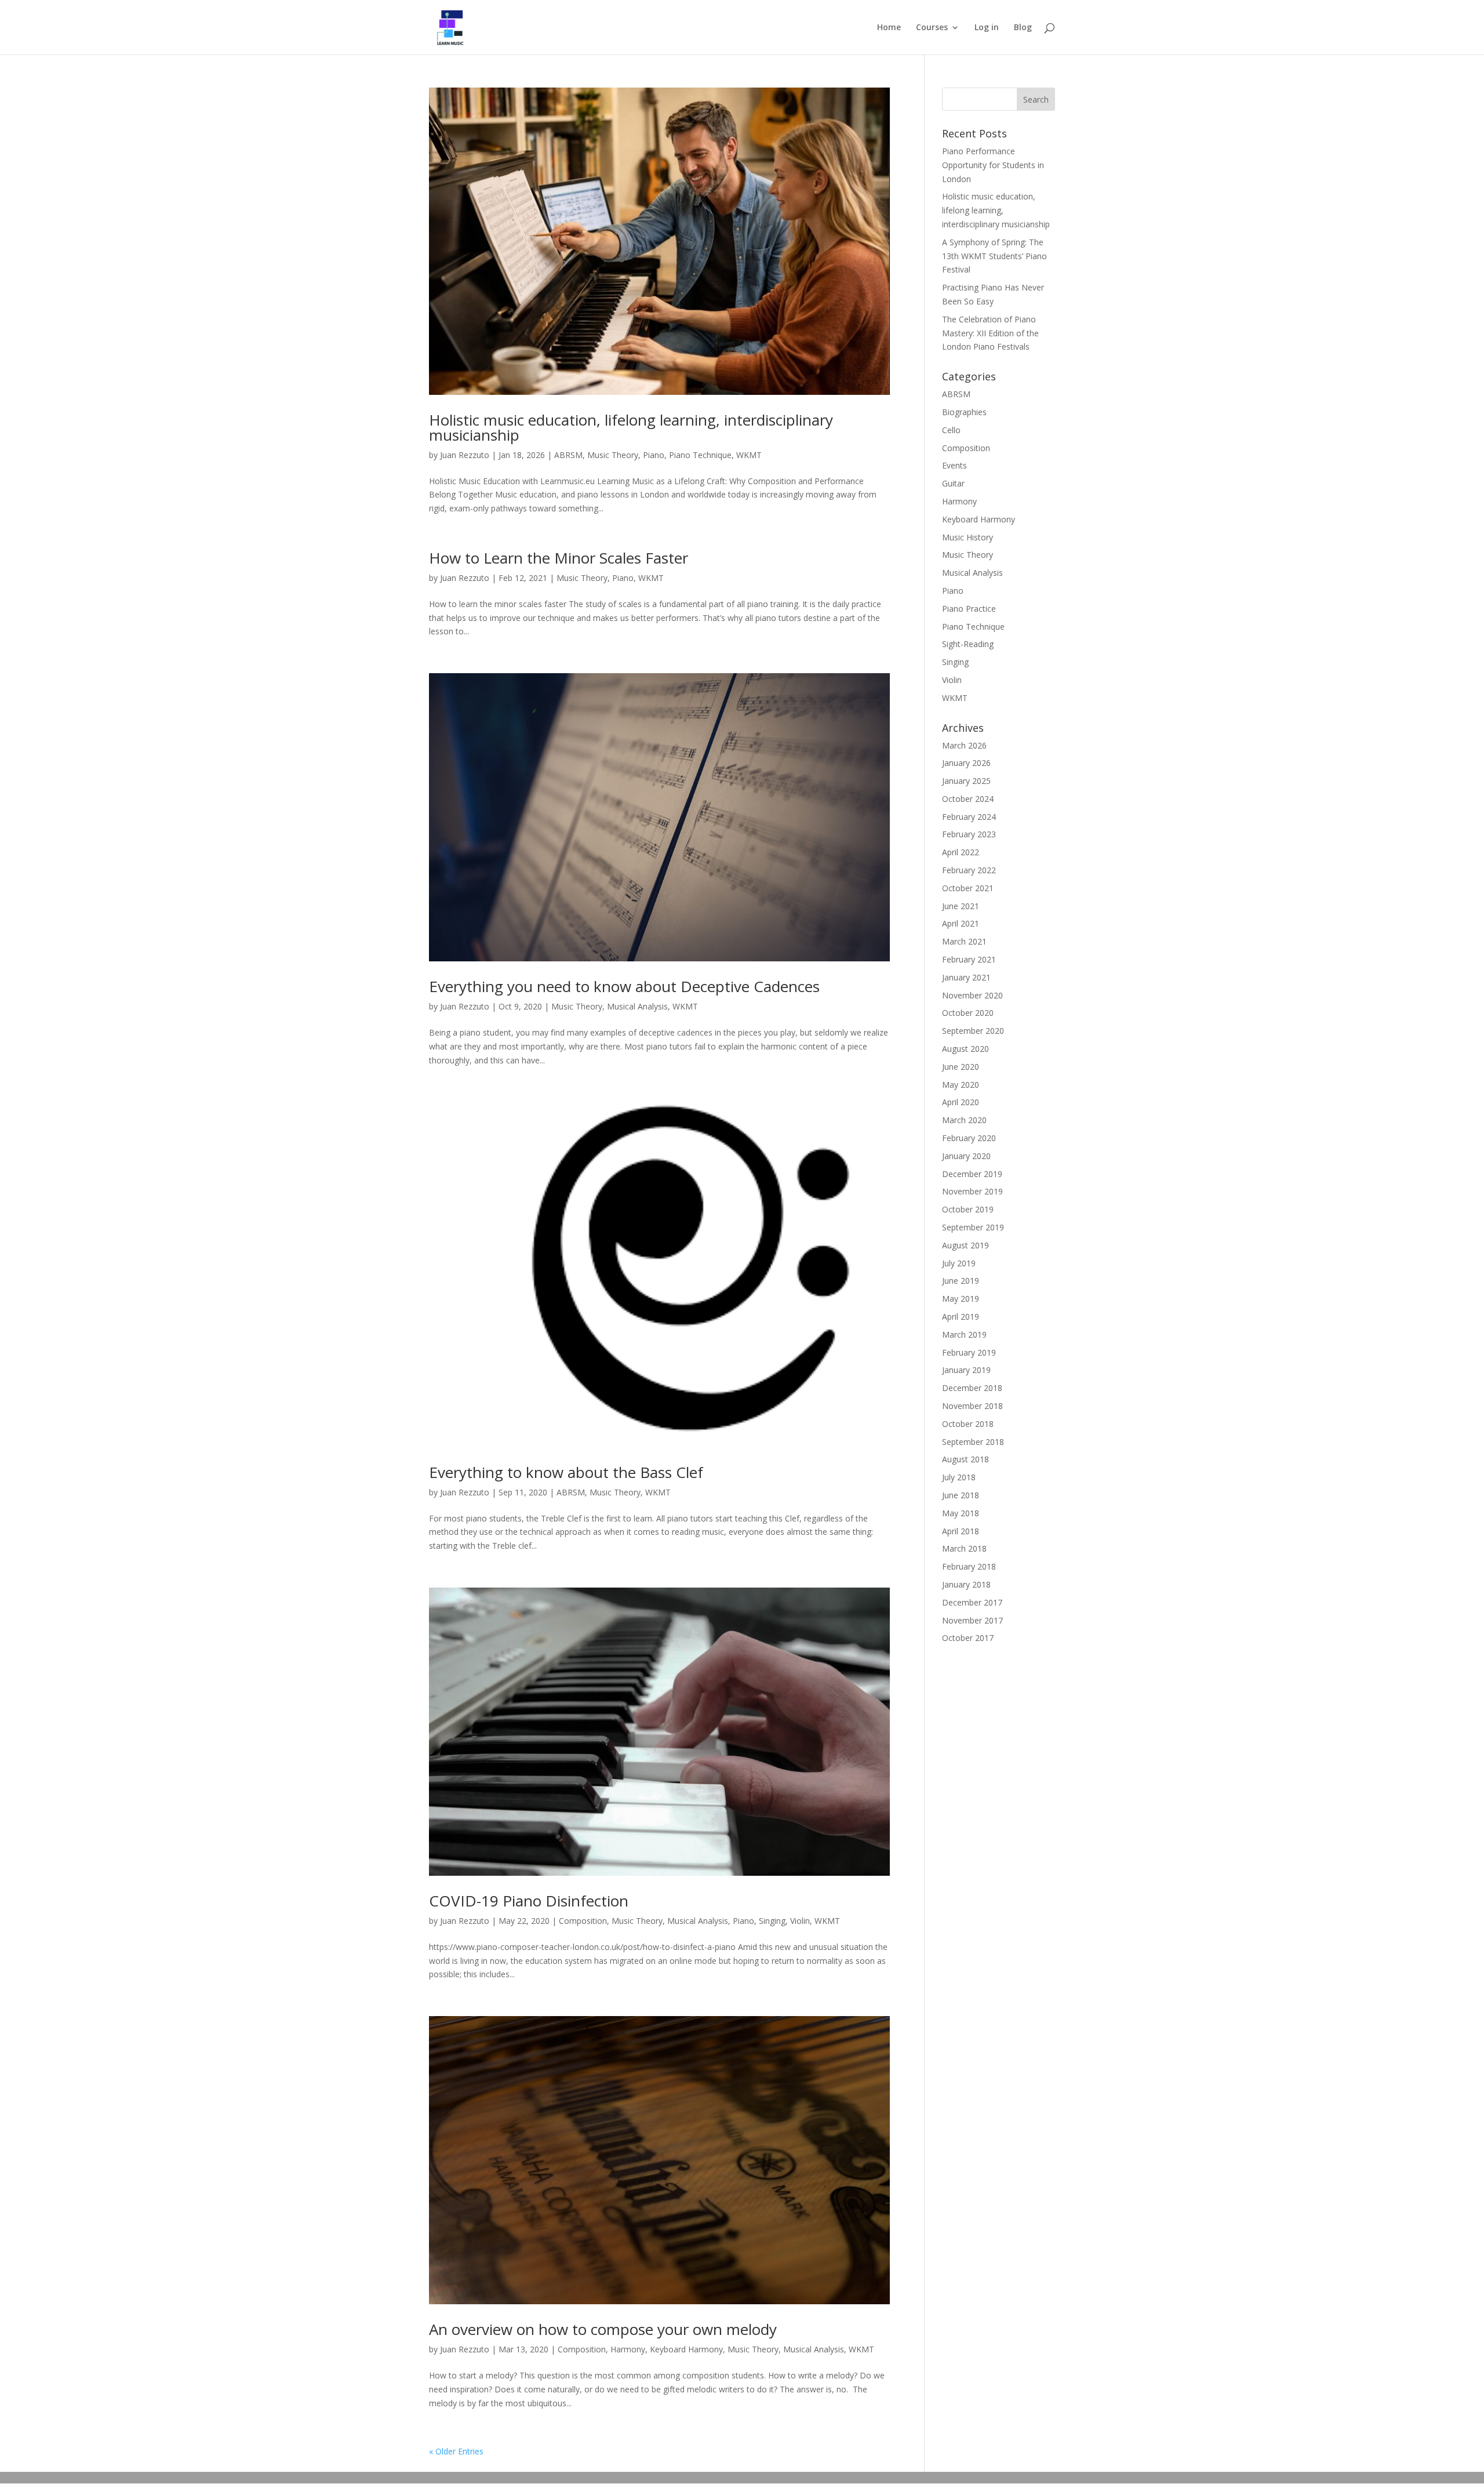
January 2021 (966, 977)
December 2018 (972, 1388)
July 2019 (959, 1263)
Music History (967, 537)
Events (954, 465)
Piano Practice (969, 609)
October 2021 (968, 888)
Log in (987, 28)
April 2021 (961, 923)
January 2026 (966, 763)
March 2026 (964, 745)
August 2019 (965, 1245)
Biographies (964, 412)
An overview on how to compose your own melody (603, 2329)
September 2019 (973, 1227)
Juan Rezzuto (465, 455)
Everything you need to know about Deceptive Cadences (624, 986)
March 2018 (964, 1548)
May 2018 (961, 1513)
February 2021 (969, 959)
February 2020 (969, 1138)
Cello (951, 430)
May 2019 (961, 1299)
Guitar (953, 483)
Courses (932, 28)
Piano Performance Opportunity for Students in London (993, 165)
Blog (1023, 28)
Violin (800, 1921)
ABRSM (568, 455)
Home (889, 28)
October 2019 (968, 1209)
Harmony (628, 2349)
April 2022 (961, 852)
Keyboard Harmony (686, 2349)
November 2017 (972, 1620)
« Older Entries (456, 2451)
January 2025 (966, 781)
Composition (583, 1921)
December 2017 (972, 1602)
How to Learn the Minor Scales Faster (559, 558)
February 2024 (969, 817)
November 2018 (972, 1406)
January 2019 (966, 1370)
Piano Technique (700, 455)
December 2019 (972, 1174)
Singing (772, 1921)
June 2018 (961, 1495)
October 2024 (968, 799)
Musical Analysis (637, 1006)
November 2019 (972, 1191)
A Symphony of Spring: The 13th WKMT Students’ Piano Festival (994, 256)
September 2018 (973, 1442)
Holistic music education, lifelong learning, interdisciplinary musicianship (631, 427)
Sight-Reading (968, 644)
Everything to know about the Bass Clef (566, 1472)
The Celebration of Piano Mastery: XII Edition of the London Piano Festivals (990, 333)
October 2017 (968, 1638)
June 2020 (961, 1067)
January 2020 (966, 1156)
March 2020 (964, 1120)
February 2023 (969, 834)
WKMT (749, 455)
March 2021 (964, 941)
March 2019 (964, 1334)
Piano (654, 455)
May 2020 (961, 1085)
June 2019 (961, 1281)
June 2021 (961, 906)
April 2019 (961, 1317)
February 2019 (969, 1352)
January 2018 (966, 1584)
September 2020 (973, 1031)
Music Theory (613, 455)
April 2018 (961, 1531)
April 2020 (961, 1102)
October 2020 (968, 1013)
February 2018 (969, 1566)
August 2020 (965, 1049)
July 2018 (959, 1477)
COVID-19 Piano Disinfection (529, 1901)
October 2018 (968, 1424)
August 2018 (965, 1459)
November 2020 (972, 995)
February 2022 (969, 870)
